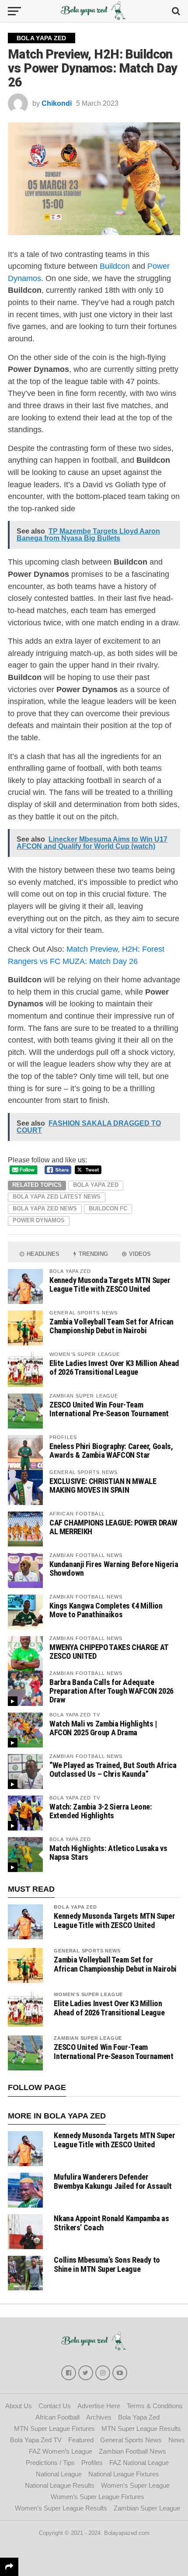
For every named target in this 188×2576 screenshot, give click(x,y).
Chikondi (57, 103)
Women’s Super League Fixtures (97, 2497)
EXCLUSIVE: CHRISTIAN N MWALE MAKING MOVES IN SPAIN (103, 1486)
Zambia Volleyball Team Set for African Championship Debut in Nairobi (111, 1326)
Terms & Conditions (155, 2406)
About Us (19, 2406)
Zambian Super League (88, 2038)
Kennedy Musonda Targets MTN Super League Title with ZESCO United (110, 1285)
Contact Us (55, 2406)
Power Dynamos (39, 1220)
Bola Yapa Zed (96, 1185)
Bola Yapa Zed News (45, 1208)
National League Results (60, 2485)
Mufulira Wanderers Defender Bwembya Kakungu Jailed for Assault (113, 2181)
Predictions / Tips (50, 2463)
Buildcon (115, 266)
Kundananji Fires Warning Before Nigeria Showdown (114, 1569)
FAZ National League (139, 2463)
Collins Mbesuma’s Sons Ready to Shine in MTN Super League (107, 2264)
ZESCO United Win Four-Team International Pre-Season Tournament (109, 1409)
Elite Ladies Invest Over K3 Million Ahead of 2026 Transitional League (114, 1368)
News (177, 2440)
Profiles (92, 2463)
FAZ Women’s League (61, 2451)
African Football (57, 2417)
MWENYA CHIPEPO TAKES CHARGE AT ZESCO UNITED (109, 1652)
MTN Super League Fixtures (54, 2429)
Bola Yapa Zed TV (36, 2440)
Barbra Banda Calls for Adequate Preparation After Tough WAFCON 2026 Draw (111, 1691)
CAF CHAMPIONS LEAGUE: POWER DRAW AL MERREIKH (113, 1527)
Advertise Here (99, 2406)
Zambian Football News (132, 2451)
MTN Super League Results (141, 2429)
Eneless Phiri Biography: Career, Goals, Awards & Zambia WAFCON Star (111, 1451)
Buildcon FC (108, 1208)
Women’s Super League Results (61, 2508)
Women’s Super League (135, 2485)
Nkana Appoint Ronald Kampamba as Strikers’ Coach (111, 2223)
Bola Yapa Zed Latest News (57, 1197)
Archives (99, 2417)
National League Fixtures (124, 2474)
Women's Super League (88, 1994)
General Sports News (87, 1951)
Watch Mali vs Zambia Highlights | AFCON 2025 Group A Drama (103, 1728)
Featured (81, 2440)
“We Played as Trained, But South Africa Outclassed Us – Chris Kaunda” (113, 1770)
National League (59, 2474)
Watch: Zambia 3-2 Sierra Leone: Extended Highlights (101, 1811)
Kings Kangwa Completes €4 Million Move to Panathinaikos (106, 1610)
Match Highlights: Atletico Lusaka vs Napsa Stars (108, 1853)
